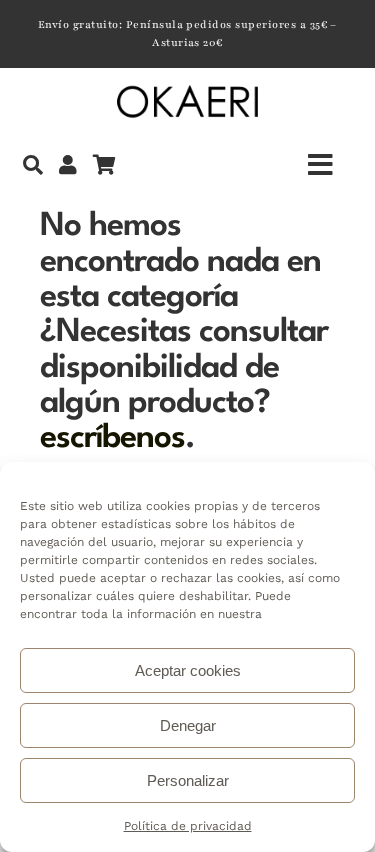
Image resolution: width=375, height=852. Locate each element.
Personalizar (188, 780)
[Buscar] (33, 165)
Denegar (188, 725)
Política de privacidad (188, 826)
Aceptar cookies (188, 670)
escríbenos (112, 438)
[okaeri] (187, 89)
